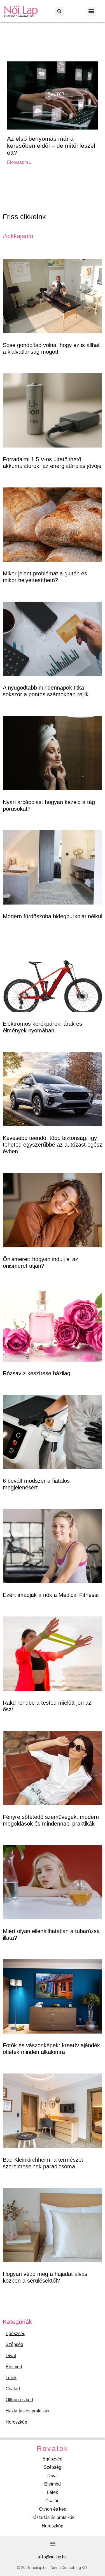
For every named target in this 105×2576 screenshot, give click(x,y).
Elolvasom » (19, 162)
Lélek (11, 2378)
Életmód (14, 2367)
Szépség (14, 2344)
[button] (59, 11)
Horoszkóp (16, 2422)
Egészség (16, 2334)
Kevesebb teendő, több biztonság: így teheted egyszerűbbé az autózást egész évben (53, 1145)
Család (13, 2389)
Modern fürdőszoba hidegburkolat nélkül (53, 916)
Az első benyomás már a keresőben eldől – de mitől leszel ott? (51, 146)
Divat (11, 2356)
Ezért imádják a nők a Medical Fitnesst (51, 1595)
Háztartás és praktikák (28, 2411)
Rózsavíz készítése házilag (37, 1373)
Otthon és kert (19, 2400)
